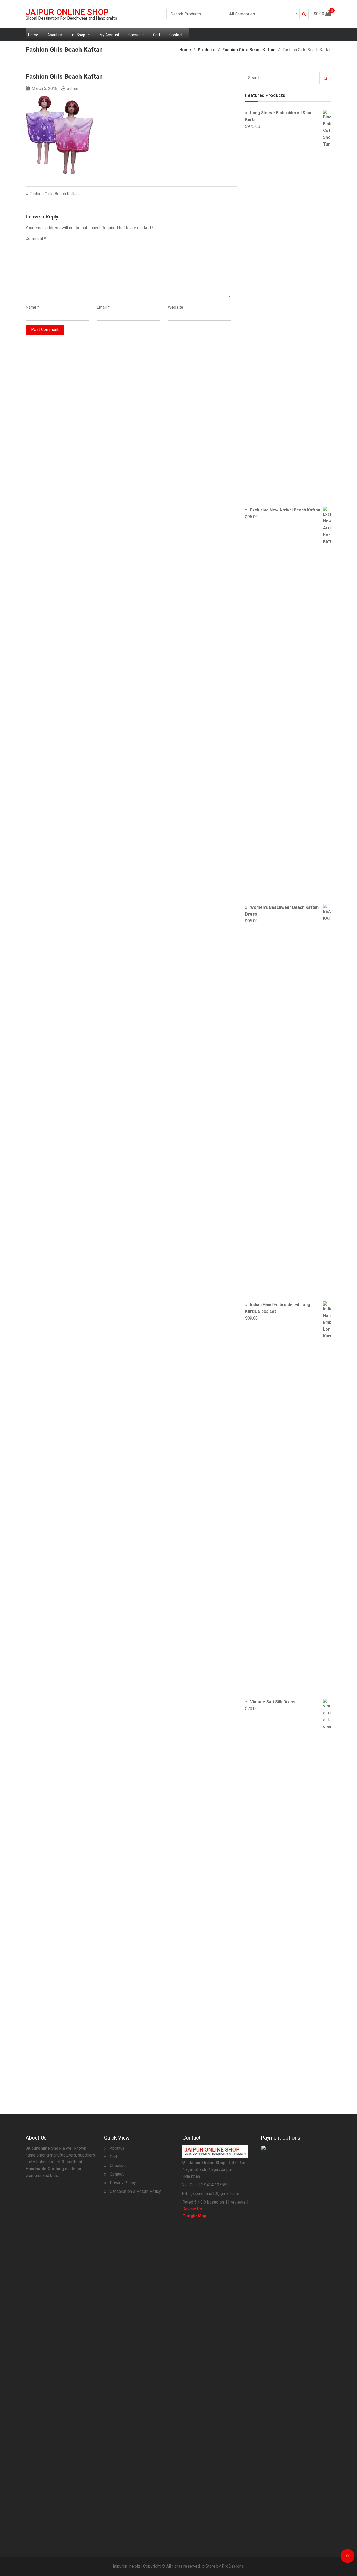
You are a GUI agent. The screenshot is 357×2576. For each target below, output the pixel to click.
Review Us (192, 2209)
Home (33, 35)
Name (32, 307)
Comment (36, 238)
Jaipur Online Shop (67, 12)
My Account (109, 35)
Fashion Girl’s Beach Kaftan (54, 194)
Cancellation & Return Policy (135, 2191)
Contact (176, 35)
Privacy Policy (123, 2183)
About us (55, 35)
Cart (157, 35)
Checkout (136, 35)
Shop (81, 35)
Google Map (194, 2216)
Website (175, 307)
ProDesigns (233, 2566)
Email (103, 307)
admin (73, 88)
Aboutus (117, 2148)
